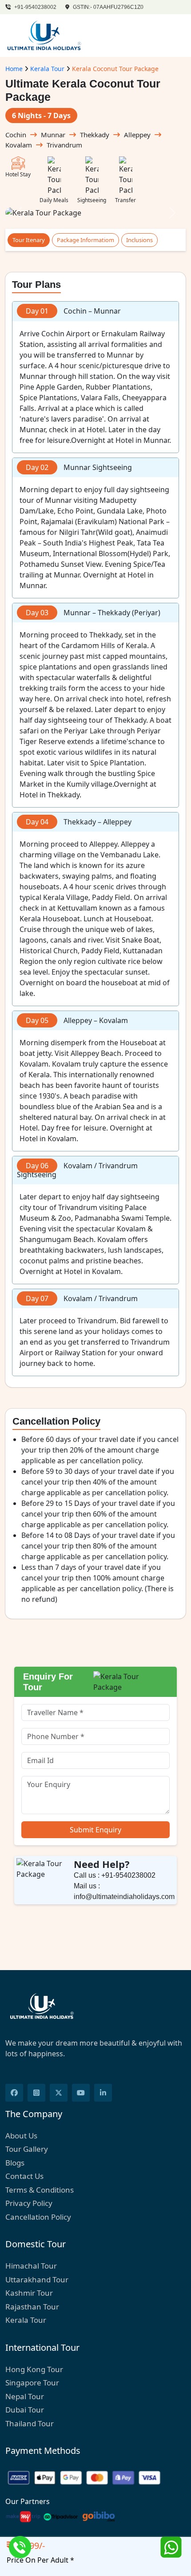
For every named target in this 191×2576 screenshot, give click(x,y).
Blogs (15, 2163)
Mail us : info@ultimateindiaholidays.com (124, 1891)
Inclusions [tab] (139, 240)
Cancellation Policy (38, 2217)
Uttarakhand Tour (37, 2279)
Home (14, 69)
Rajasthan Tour (32, 2307)
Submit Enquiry (95, 1830)
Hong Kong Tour (34, 2369)
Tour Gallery (27, 2149)
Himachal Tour (31, 2266)
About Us (21, 2136)
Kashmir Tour (29, 2293)
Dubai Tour (25, 2410)
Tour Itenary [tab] (29, 240)
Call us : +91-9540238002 (115, 1875)
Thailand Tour (30, 2423)
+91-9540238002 (35, 7)
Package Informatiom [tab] (86, 240)
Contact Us (24, 2176)
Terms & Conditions (40, 2190)
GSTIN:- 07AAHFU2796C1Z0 (107, 7)
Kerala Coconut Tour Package (115, 69)
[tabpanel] (95, 830)
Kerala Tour (47, 69)
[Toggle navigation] (174, 36)
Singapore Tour (32, 2383)
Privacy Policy (29, 2203)
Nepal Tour (25, 2396)
